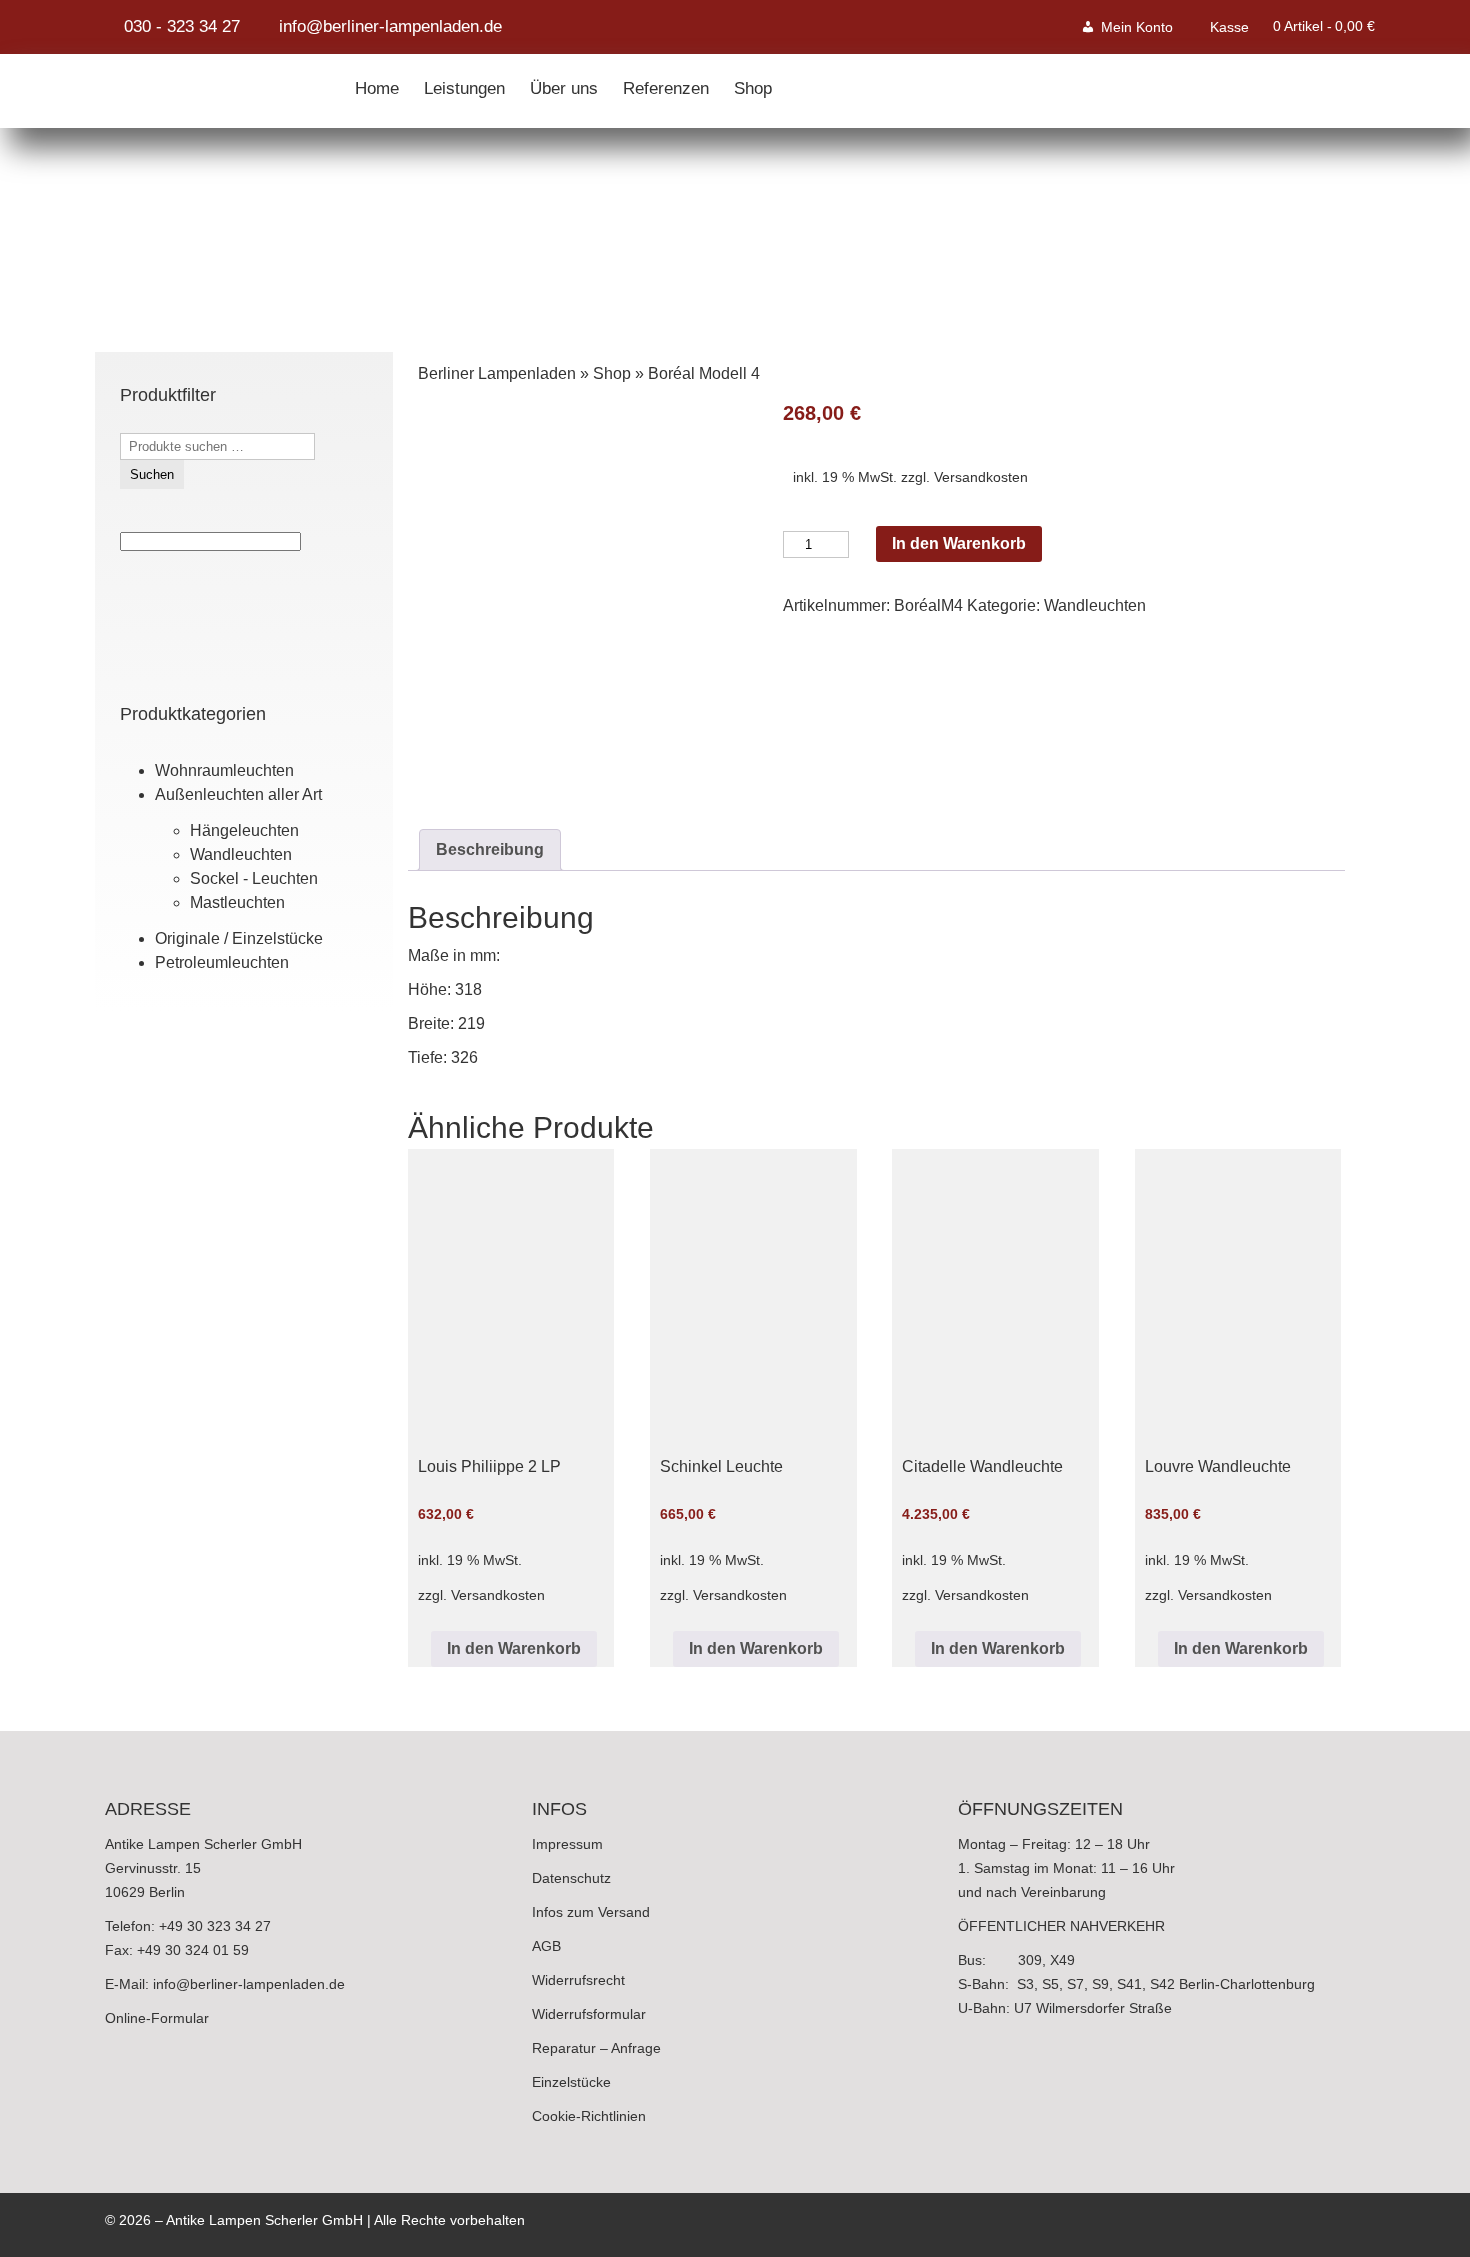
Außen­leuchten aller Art (238, 794)
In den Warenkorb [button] (514, 1648)
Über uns (564, 84)
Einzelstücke (571, 2082)
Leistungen (464, 84)
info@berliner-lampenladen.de (249, 1984)
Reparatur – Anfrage (596, 2048)
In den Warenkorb (959, 543)
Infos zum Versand (591, 1912)
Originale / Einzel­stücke (239, 938)
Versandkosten (981, 477)
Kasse (1229, 27)
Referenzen (666, 84)
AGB (546, 1946)
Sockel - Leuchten (254, 878)
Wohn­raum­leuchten (224, 770)
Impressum (567, 1844)
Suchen (152, 474)
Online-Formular (157, 2018)
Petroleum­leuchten (222, 962)
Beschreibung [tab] (490, 849)
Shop (753, 84)
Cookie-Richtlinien (589, 2116)
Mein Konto (1137, 27)
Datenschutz (571, 1878)
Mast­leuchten (237, 902)
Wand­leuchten (241, 854)
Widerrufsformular (589, 2014)
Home (377, 84)
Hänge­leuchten (244, 830)
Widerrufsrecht (578, 1980)
